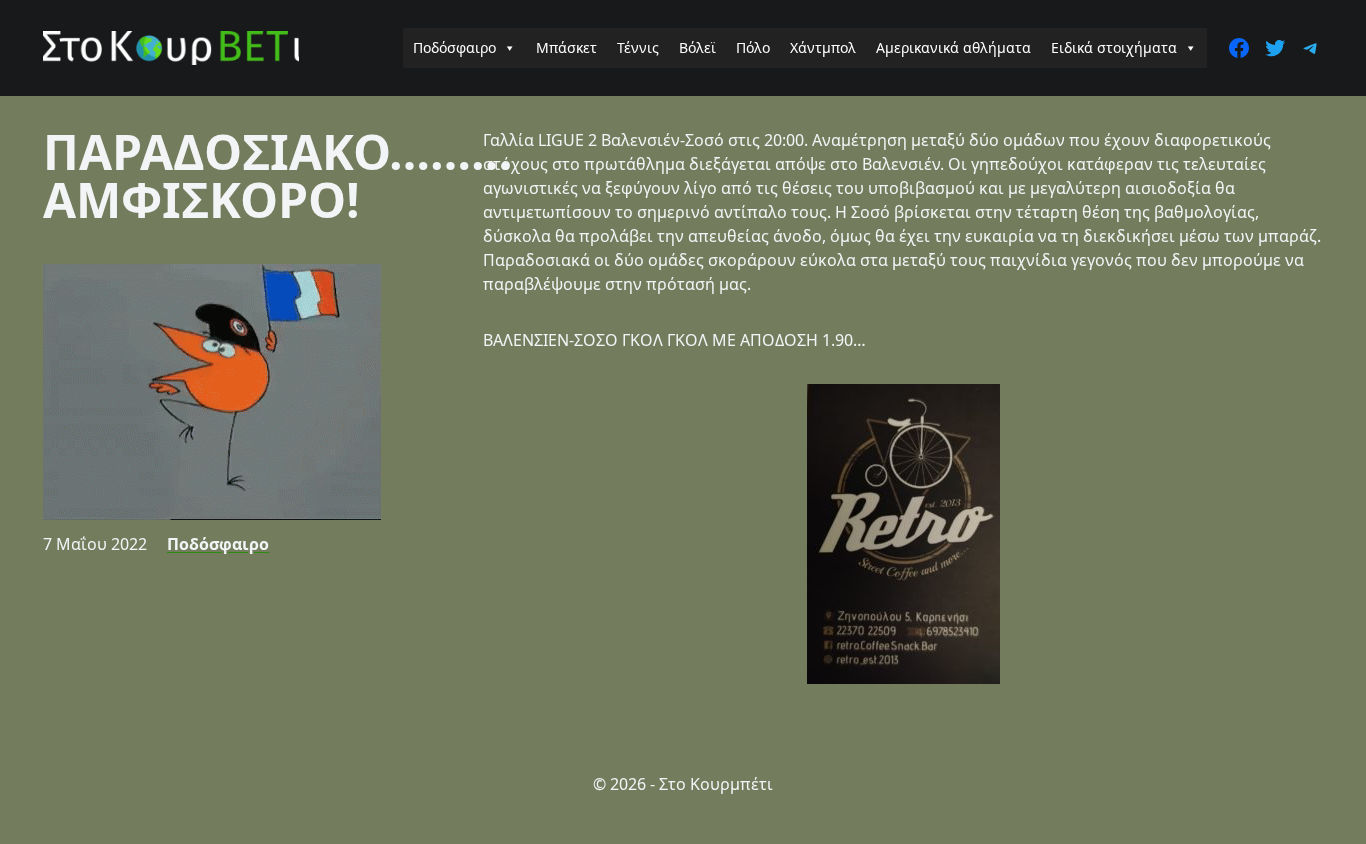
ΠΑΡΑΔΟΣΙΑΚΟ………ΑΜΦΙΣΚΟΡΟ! (277, 175)
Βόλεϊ (697, 47)
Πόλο (753, 47)
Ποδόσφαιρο (454, 47)
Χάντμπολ (823, 47)
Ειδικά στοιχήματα (1114, 47)
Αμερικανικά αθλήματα (953, 47)
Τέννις (638, 47)
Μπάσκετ (566, 47)
